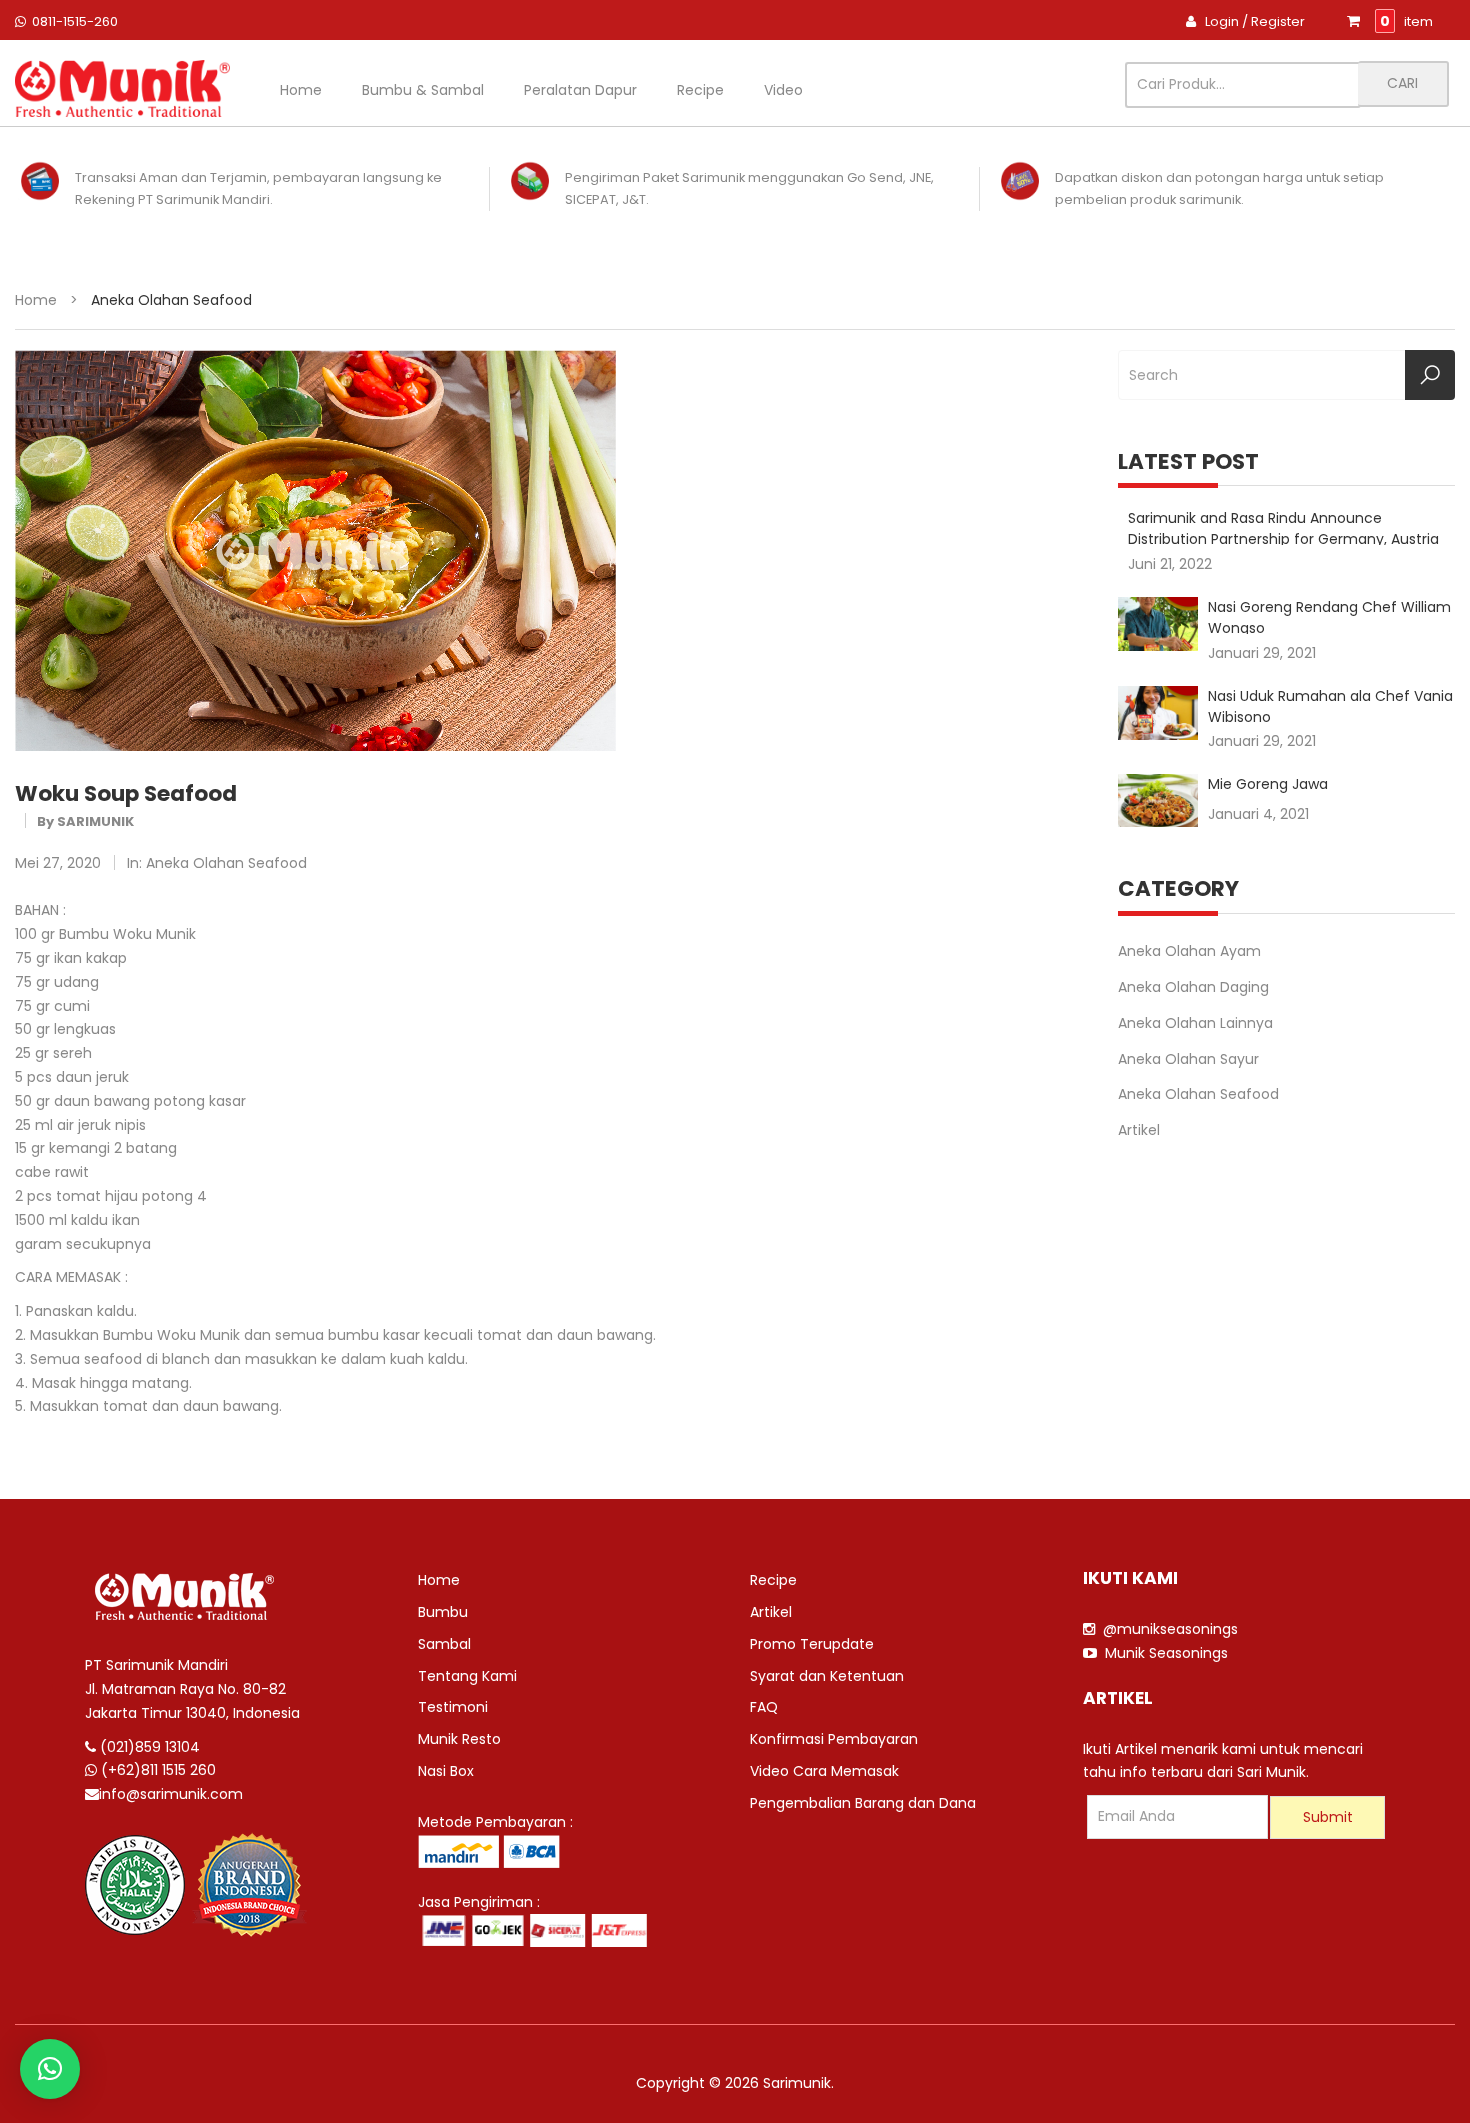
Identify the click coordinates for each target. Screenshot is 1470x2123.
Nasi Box (446, 1771)
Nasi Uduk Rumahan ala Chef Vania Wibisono (1330, 704)
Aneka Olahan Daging (1193, 987)
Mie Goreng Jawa (1268, 784)
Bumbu (443, 1612)
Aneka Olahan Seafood (226, 863)
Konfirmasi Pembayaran (834, 1739)
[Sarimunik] (122, 88)
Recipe (700, 90)
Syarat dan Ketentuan (827, 1676)
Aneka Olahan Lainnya (1195, 1023)
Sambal (444, 1644)
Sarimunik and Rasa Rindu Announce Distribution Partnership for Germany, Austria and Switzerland (1283, 526)
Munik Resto (459, 1739)
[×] (50, 2069)
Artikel (1139, 1130)
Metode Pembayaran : (495, 1822)
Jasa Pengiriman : (479, 1902)
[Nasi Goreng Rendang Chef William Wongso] (1158, 624)
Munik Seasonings (1162, 1653)
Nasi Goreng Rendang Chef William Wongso (1329, 615)
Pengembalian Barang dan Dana (863, 1803)
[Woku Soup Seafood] (315, 549)
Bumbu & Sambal (423, 90)
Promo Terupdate (812, 1644)
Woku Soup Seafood (126, 793)
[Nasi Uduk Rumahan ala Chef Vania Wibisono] (1158, 713)
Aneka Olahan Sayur (1188, 1059)
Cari (1402, 83)
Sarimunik (95, 821)
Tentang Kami (467, 1676)
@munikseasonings (1166, 1629)
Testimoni (453, 1707)
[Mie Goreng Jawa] (1158, 800)
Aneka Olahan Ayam (1189, 951)
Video (783, 90)
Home (301, 90)
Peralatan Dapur (580, 90)
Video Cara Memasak (824, 1771)
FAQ (764, 1707)
